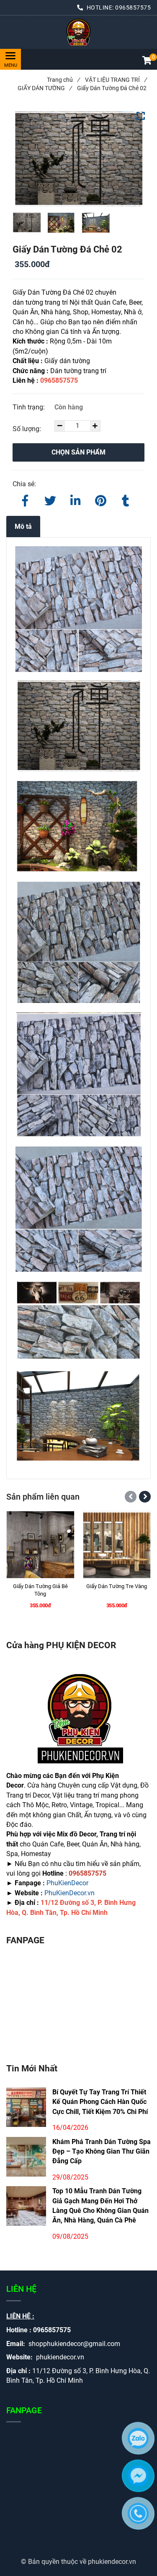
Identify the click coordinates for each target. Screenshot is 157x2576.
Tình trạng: (30, 407)
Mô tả (23, 527)
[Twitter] (50, 499)
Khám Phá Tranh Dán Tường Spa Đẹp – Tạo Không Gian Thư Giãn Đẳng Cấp (102, 2152)
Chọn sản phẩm (78, 452)
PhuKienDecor (67, 1883)
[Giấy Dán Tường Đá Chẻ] (78, 32)
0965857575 (133, 8)
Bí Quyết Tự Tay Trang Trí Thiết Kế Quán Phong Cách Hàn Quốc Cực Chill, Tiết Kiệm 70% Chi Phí (100, 2102)
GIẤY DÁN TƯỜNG (45, 88)
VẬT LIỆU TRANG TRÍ (116, 80)
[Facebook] (25, 499)
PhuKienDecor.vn (69, 1893)
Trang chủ (63, 80)
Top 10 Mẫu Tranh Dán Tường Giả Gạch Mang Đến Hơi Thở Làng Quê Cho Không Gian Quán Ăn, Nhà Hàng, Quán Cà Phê (100, 2206)
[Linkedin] (75, 499)
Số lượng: (28, 429)
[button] (147, 61)
